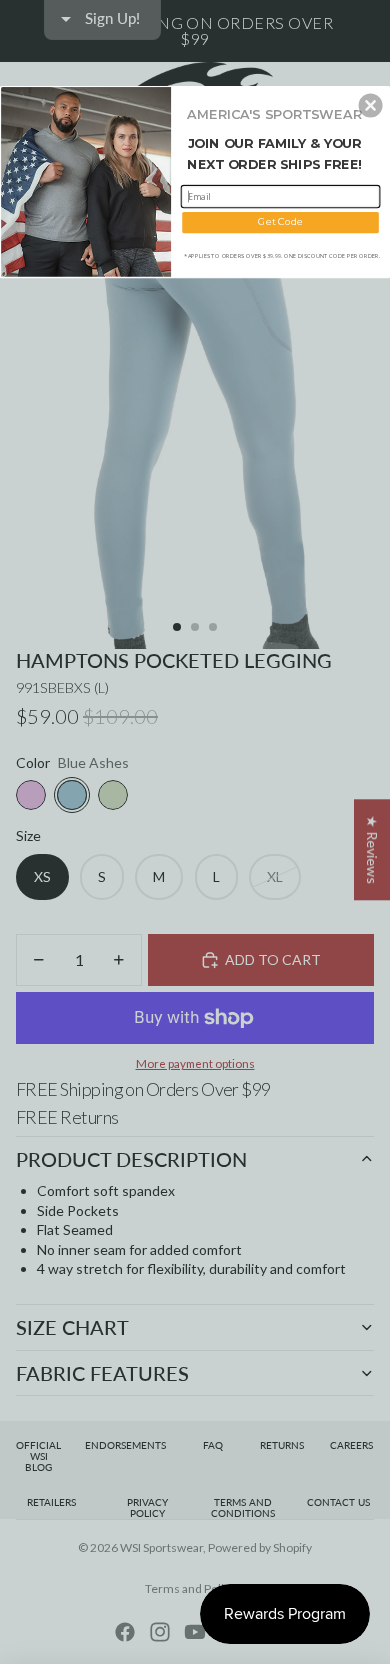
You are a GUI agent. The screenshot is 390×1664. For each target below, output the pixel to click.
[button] (371, 105)
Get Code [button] (280, 222)
